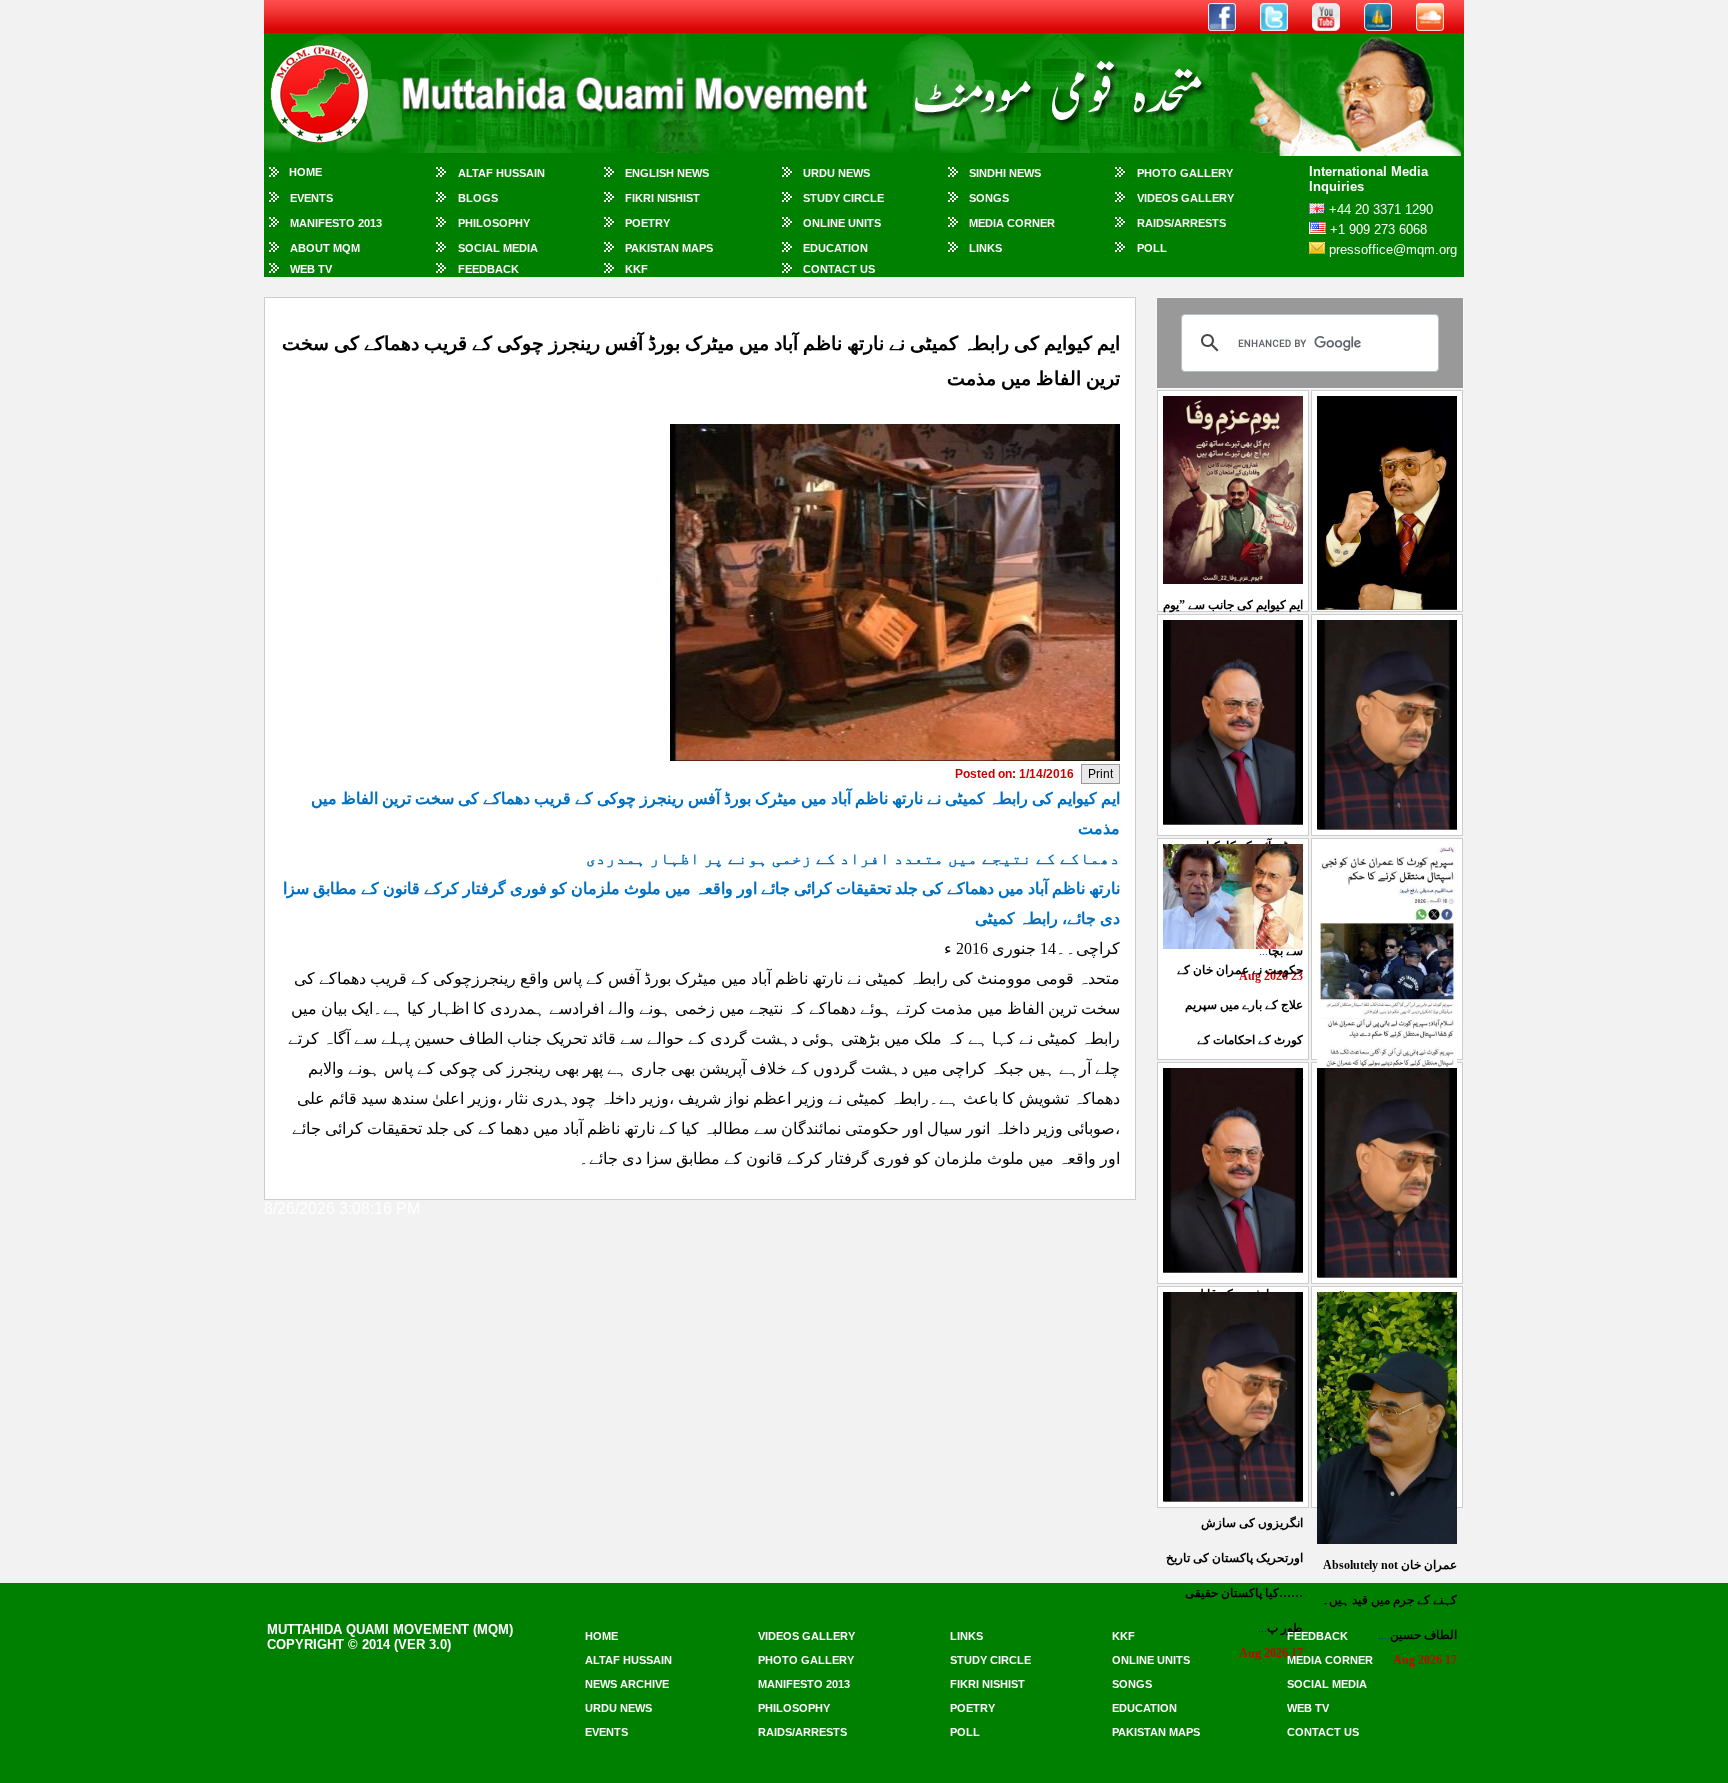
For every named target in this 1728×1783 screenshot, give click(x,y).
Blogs (478, 198)
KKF (636, 269)
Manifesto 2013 (336, 223)
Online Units (842, 223)
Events (311, 198)
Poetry (647, 223)
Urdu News (836, 173)
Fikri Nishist (662, 198)
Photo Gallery (1185, 173)
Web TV (311, 269)
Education (835, 248)
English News (667, 173)
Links (985, 248)
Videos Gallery (1185, 198)
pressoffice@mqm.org (1393, 249)
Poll (1152, 248)
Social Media (498, 248)
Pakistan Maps (669, 248)
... (1389, 1600)
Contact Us (839, 269)
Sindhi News (1005, 173)
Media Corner (1012, 223)
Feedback (488, 269)
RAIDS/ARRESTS (1181, 223)
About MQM (325, 248)
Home (305, 172)
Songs (989, 198)
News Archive (627, 1684)
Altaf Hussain (501, 173)
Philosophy (494, 223)
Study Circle (843, 198)
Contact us (1323, 1732)
